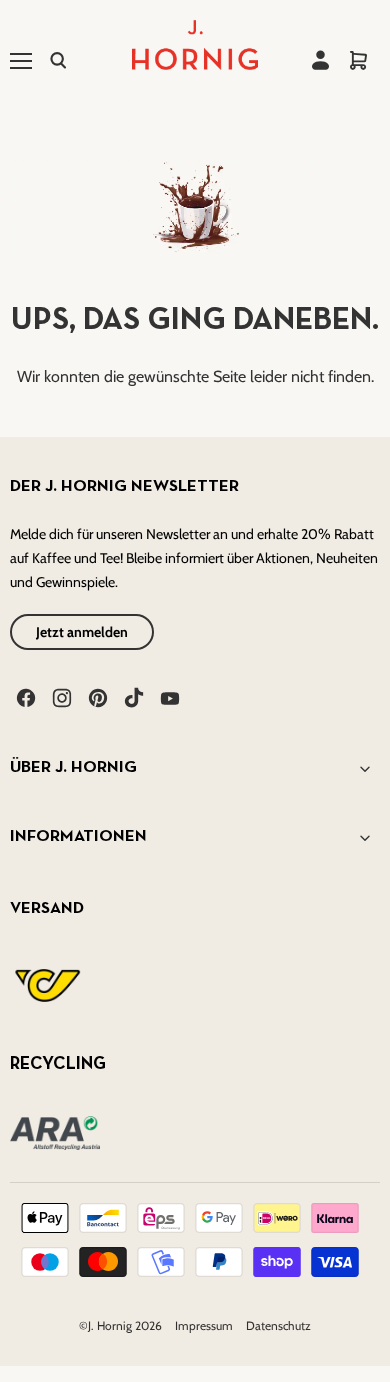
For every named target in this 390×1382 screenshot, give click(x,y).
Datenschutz (278, 1325)
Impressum (205, 1325)
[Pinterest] (96, 696)
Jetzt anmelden (82, 632)
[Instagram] (60, 696)
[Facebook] (24, 696)
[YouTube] (168, 696)
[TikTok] (132, 696)
